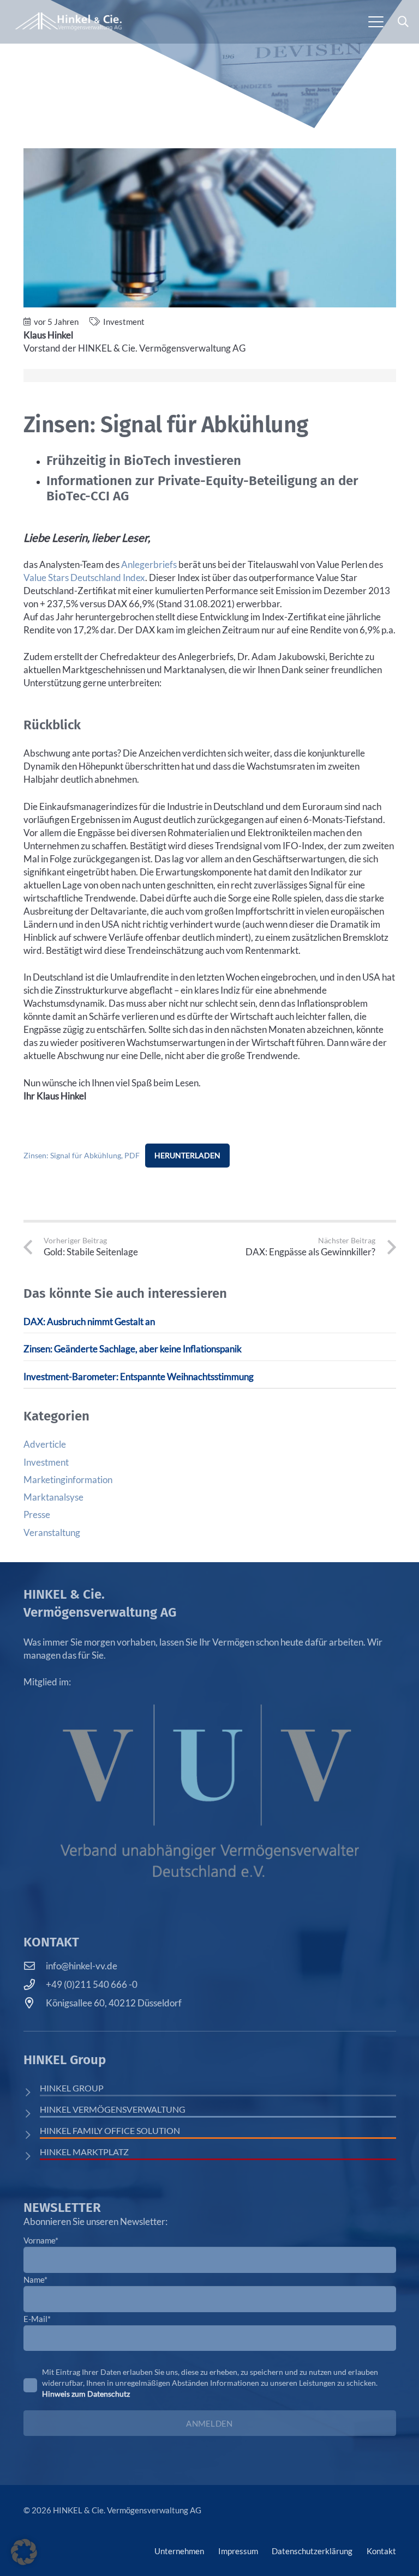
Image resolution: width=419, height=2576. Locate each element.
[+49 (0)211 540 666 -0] (35, 1985)
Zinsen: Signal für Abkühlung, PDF (82, 1156)
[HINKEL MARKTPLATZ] (32, 2156)
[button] (376, 22)
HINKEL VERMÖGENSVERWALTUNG (113, 2109)
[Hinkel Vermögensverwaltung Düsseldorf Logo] (68, 22)
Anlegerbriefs (149, 564)
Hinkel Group (72, 2088)
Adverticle (45, 1444)
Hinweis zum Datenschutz (86, 2394)
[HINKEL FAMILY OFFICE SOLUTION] (32, 2135)
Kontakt (381, 2551)
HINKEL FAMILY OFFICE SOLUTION (110, 2130)
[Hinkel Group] (32, 2092)
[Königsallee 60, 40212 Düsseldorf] (35, 2003)
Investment (124, 322)
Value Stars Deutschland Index (84, 578)
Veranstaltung (52, 1532)
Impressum (238, 2551)
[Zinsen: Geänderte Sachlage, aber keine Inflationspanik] (210, 1352)
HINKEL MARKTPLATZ (84, 2152)
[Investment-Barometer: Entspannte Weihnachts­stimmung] (210, 1379)
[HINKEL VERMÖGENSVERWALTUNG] (32, 2114)
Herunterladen (187, 1155)
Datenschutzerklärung (312, 2551)
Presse (37, 1514)
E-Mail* (37, 2319)
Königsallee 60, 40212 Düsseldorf (114, 2003)
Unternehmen (179, 2551)
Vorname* (41, 2240)
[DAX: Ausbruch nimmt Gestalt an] (210, 1324)
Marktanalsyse (53, 1497)
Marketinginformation (68, 1480)
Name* (35, 2279)
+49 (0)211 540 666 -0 (92, 1984)
